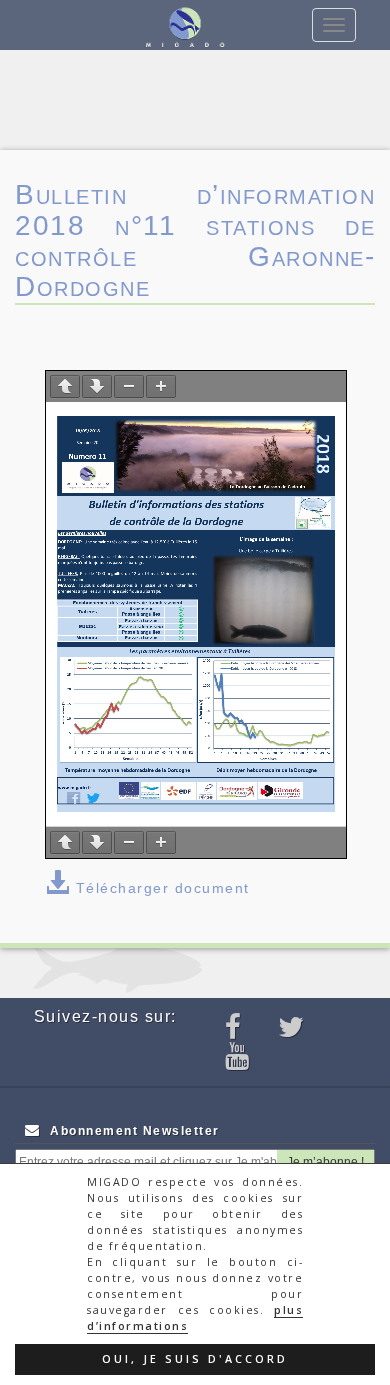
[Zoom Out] (129, 386)
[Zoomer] (161, 386)
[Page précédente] (65, 386)
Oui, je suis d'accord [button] (195, 1359)
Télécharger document (163, 888)
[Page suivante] (97, 386)
